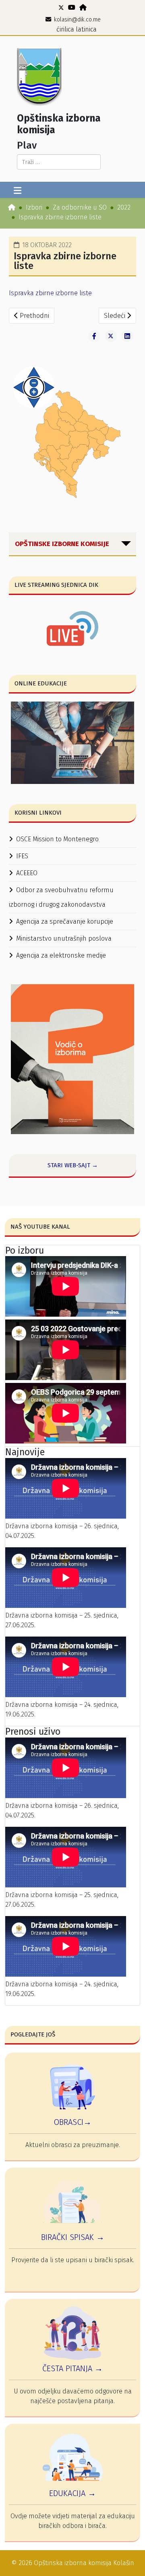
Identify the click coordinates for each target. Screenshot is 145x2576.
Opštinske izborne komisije (62, 544)
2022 (124, 207)
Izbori (34, 207)
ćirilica (65, 29)
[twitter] (61, 7)
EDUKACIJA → (72, 2493)
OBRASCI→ (72, 2122)
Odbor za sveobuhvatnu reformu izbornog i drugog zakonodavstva (61, 897)
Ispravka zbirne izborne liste (50, 293)
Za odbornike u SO (80, 207)
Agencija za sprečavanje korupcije (65, 921)
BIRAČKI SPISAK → (73, 2237)
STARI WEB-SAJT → (73, 1165)
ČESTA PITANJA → (72, 2368)
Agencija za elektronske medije (61, 955)
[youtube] (72, 7)
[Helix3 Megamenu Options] (18, 191)
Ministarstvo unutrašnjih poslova (64, 938)
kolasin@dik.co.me (77, 20)
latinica (86, 29)
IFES (22, 856)
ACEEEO (27, 873)
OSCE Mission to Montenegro (57, 839)
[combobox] (59, 162)
